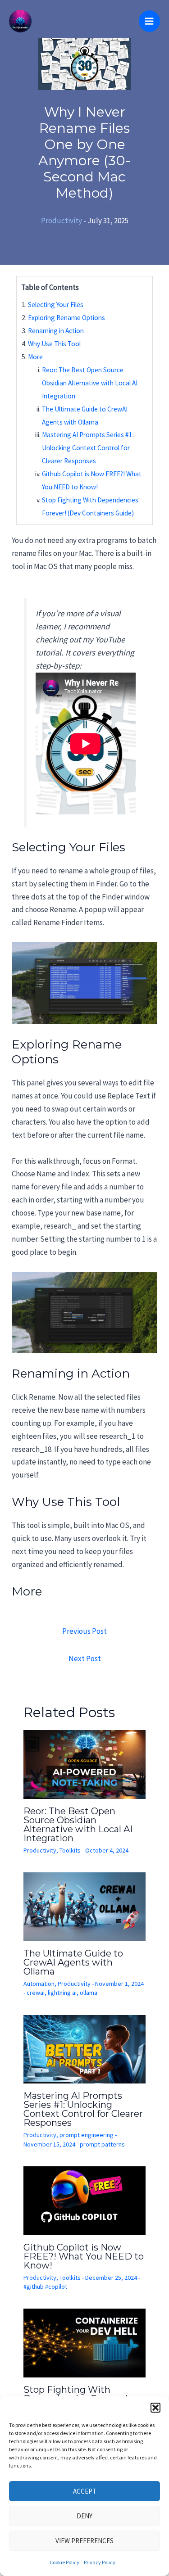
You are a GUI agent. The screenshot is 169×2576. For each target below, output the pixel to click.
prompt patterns (102, 2144)
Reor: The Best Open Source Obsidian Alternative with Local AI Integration (90, 383)
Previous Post (84, 1631)
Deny (84, 2516)
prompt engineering (87, 2135)
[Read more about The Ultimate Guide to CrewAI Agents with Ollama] (85, 1906)
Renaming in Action (56, 331)
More (35, 357)
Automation (39, 1984)
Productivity (62, 221)
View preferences (84, 2541)
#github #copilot (45, 2287)
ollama (89, 1993)
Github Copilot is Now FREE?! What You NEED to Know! (84, 2256)
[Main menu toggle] (150, 21)
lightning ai (62, 1993)
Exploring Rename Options (66, 318)
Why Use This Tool (54, 344)
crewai (36, 1993)
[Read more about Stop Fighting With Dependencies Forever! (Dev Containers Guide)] (85, 2342)
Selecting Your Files (56, 305)
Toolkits (70, 1850)
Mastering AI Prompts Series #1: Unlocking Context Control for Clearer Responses (88, 448)
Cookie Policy (64, 2562)
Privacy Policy (100, 2562)
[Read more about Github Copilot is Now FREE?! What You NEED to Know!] (85, 2200)
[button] (155, 2408)
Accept (85, 2491)
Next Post (85, 1659)
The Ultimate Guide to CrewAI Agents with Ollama (73, 1962)
